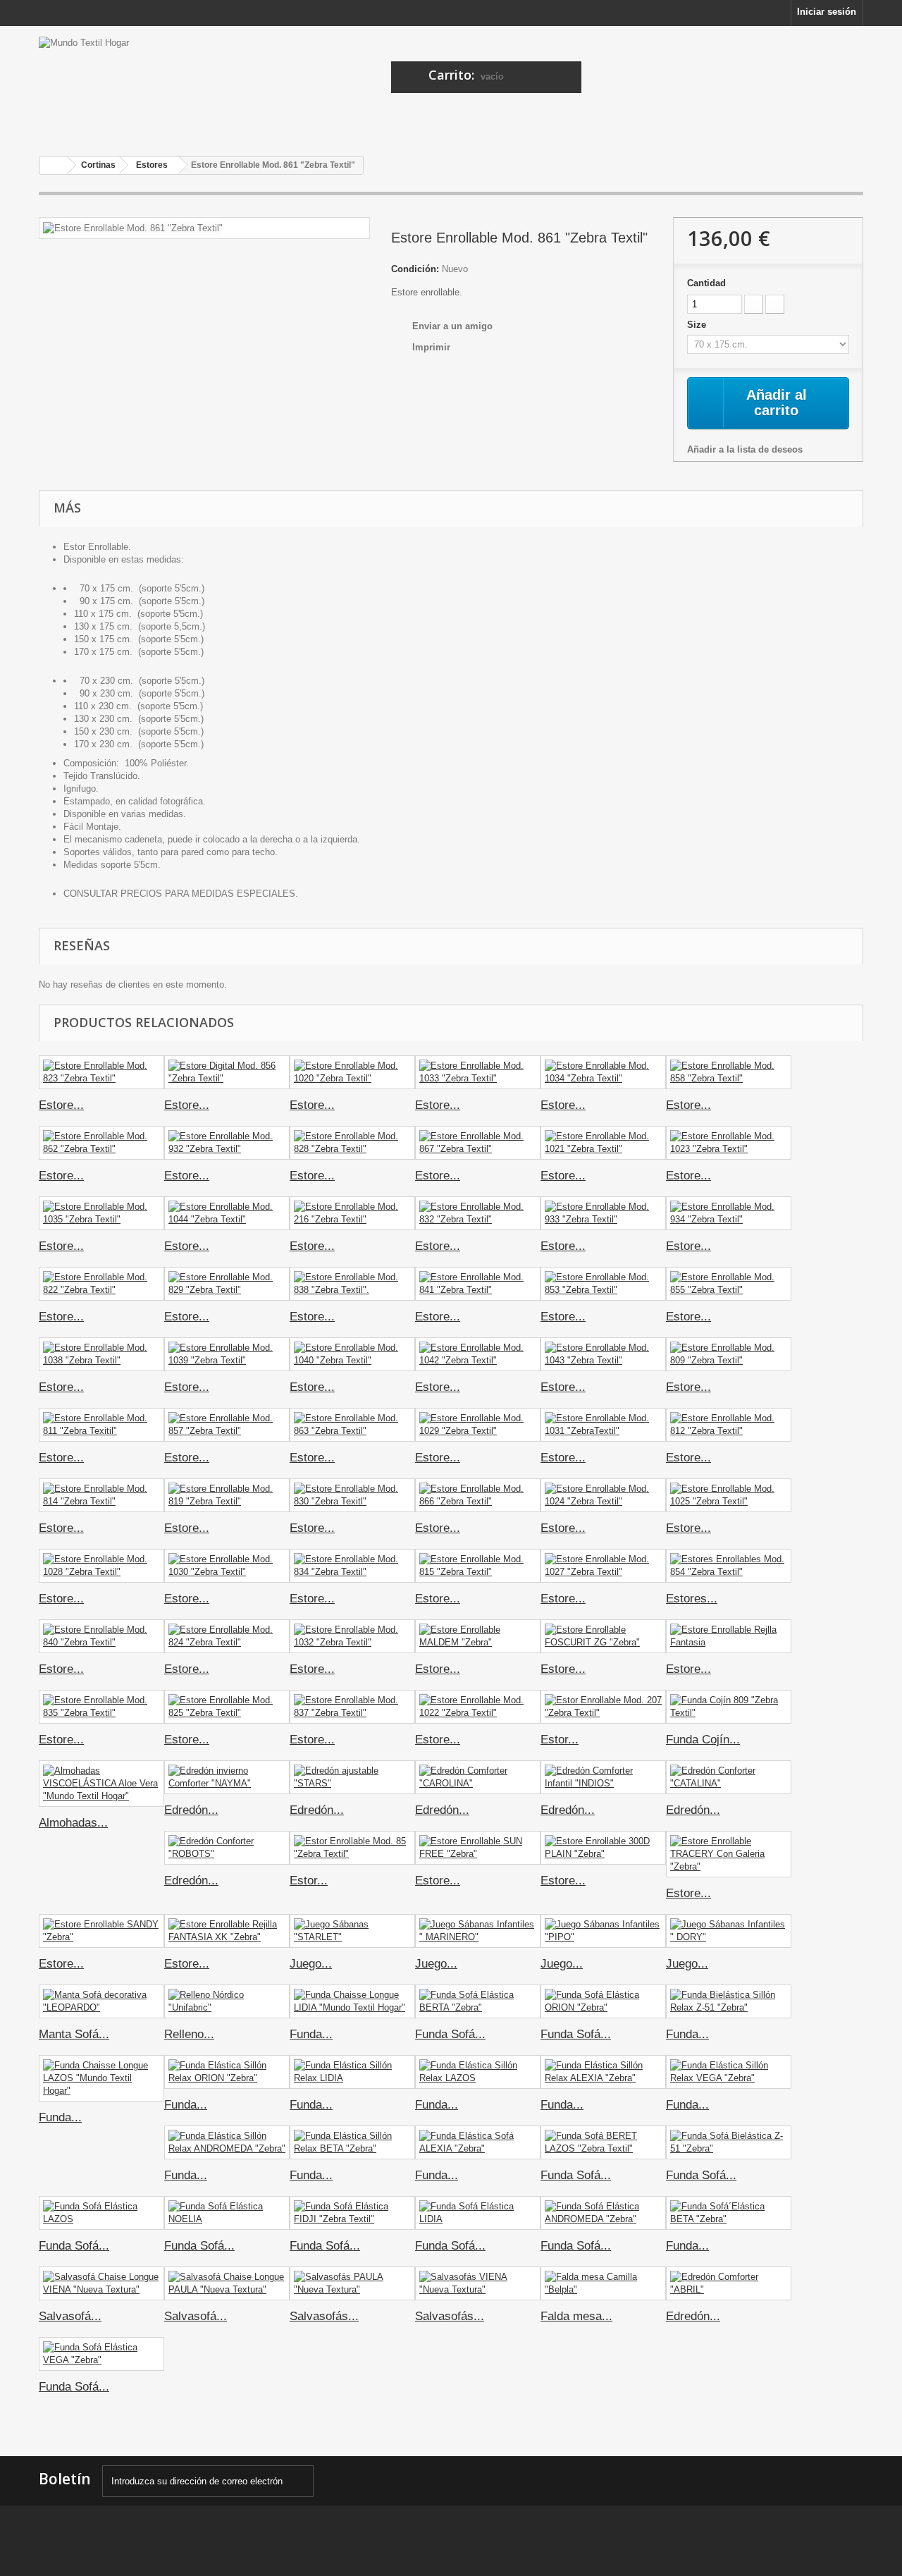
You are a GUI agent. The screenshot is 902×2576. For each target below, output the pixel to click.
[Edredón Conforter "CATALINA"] (729, 1777)
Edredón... (191, 1810)
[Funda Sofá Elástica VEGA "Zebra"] (101, 2354)
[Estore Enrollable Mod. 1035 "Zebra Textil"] (101, 1213)
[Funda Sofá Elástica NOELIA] (227, 2213)
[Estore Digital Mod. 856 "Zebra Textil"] (227, 1072)
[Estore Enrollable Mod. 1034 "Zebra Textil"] (603, 1072)
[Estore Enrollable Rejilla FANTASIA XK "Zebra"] (227, 1931)
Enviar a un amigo (452, 326)
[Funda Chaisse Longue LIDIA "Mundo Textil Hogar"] (352, 2001)
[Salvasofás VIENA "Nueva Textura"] (478, 2283)
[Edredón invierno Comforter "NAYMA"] (227, 1777)
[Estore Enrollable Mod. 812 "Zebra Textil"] (729, 1425)
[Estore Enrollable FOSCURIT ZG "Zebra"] (603, 1636)
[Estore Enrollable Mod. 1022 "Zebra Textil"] (478, 1707)
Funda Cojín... (703, 1740)
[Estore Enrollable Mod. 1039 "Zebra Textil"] (227, 1354)
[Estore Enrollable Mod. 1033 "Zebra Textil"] (478, 1072)
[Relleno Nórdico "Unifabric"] (227, 2001)
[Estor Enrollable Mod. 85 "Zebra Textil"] (352, 1848)
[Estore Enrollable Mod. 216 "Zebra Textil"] (352, 1213)
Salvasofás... (324, 2316)
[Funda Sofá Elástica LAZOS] (101, 2213)
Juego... (311, 1964)
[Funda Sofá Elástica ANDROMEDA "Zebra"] (603, 2213)
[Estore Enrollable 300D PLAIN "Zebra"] (603, 1848)
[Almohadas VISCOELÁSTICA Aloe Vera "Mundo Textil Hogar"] (101, 1784)
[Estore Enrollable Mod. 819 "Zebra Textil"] (227, 1495)
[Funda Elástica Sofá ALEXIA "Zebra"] (478, 2142)
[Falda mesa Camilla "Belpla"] (603, 2283)
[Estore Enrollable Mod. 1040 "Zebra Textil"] (352, 1354)
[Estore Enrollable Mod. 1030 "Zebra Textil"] (227, 1566)
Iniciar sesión (827, 12)
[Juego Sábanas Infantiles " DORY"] (729, 1931)
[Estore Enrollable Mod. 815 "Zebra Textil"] (478, 1566)
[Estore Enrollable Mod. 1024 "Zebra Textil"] (603, 1495)
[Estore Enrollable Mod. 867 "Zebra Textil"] (478, 1143)
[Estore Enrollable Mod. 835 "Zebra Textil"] (101, 1707)
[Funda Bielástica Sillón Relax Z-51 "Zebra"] (729, 2001)
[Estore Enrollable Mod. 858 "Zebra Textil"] (729, 1072)
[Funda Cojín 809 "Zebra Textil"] (729, 1707)
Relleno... (189, 2034)
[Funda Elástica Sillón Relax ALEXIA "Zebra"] (603, 2072)
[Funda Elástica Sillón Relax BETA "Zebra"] (352, 2142)
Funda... (311, 2034)
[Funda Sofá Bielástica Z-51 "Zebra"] (729, 2142)
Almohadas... (73, 1823)
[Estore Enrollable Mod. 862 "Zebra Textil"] (101, 1143)
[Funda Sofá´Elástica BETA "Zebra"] (729, 2213)
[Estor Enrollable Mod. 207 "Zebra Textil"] (603, 1707)
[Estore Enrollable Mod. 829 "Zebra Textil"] (227, 1284)
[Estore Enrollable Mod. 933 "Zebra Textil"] (603, 1213)
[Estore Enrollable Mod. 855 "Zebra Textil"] (729, 1284)
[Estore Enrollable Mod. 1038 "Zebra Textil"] (101, 1354)
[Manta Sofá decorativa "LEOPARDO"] (101, 2001)
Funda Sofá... (450, 2034)
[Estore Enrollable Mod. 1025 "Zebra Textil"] (729, 1495)
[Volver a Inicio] (54, 165)
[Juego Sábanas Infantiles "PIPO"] (603, 1931)
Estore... (61, 1105)
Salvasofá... (70, 2316)
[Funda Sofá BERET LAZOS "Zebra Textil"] (603, 2142)
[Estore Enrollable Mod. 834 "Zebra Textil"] (352, 1566)
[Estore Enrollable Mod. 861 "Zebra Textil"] (133, 228)
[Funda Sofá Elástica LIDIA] (478, 2213)
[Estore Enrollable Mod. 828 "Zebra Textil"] (352, 1143)
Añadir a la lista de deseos (745, 449)
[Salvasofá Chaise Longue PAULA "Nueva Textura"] (227, 2283)
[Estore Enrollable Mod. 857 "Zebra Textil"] (227, 1425)
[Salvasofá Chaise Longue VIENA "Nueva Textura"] (101, 2283)
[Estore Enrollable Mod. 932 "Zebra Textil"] (227, 1143)
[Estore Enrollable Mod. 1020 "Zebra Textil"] (352, 1072)
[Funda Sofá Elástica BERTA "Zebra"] (478, 2001)
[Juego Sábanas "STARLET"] (352, 1931)
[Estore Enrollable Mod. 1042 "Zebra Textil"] (478, 1354)
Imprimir (431, 347)
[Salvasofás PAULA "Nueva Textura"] (352, 2283)
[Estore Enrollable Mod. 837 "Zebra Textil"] (352, 1707)
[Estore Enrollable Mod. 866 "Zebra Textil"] (478, 1495)
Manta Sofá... (74, 2034)
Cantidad (706, 283)
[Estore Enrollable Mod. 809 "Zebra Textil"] (729, 1354)
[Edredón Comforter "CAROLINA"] (478, 1777)
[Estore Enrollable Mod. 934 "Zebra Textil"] (729, 1213)
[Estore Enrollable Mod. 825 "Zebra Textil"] (227, 1707)
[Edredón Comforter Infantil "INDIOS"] (603, 1777)
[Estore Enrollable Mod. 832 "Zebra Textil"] (478, 1213)
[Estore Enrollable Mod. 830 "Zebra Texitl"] (352, 1495)
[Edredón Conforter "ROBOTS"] (227, 1848)
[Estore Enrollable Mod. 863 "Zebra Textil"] (352, 1425)
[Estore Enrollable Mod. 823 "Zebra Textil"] (101, 1072)
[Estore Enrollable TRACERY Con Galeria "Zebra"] (729, 1854)
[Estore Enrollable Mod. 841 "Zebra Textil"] (478, 1284)
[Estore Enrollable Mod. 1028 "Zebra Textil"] (101, 1566)
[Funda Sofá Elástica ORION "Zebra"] (603, 2001)
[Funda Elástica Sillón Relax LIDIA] (352, 2072)
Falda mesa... (576, 2316)
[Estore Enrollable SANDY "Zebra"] (101, 1931)
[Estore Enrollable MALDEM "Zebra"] (478, 1636)
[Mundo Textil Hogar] (169, 86)
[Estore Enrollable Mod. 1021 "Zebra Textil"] (603, 1143)
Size (698, 325)
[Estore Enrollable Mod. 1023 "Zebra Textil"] (729, 1143)
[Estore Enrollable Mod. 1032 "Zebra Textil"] (352, 1636)
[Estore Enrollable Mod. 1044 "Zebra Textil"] (227, 1213)
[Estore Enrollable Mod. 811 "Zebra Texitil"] (101, 1425)
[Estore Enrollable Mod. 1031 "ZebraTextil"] (603, 1425)
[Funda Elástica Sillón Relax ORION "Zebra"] (227, 2072)
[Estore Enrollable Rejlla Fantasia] (729, 1636)
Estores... (692, 1599)
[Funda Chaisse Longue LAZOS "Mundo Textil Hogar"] (101, 2078)
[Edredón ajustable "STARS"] (352, 1777)
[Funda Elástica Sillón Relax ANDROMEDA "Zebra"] (227, 2142)
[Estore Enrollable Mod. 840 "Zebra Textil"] (101, 1636)
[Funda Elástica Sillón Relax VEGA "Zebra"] (729, 2072)
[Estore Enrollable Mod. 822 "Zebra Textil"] (101, 1284)
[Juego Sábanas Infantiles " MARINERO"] (478, 1931)
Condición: (415, 269)
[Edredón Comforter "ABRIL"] (729, 2283)
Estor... (560, 1740)
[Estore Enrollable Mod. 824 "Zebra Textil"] (227, 1636)
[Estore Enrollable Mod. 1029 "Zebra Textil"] (478, 1425)
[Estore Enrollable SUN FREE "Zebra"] (478, 1848)
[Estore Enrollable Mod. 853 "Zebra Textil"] (603, 1284)
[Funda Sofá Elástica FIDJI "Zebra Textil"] (352, 2213)
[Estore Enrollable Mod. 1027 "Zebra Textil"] (603, 1566)
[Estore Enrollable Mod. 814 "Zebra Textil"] (101, 1495)
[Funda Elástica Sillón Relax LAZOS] (478, 2072)
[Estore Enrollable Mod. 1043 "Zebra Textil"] (603, 1354)
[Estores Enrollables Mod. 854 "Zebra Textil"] (729, 1566)
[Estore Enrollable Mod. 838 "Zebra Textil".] (352, 1284)
